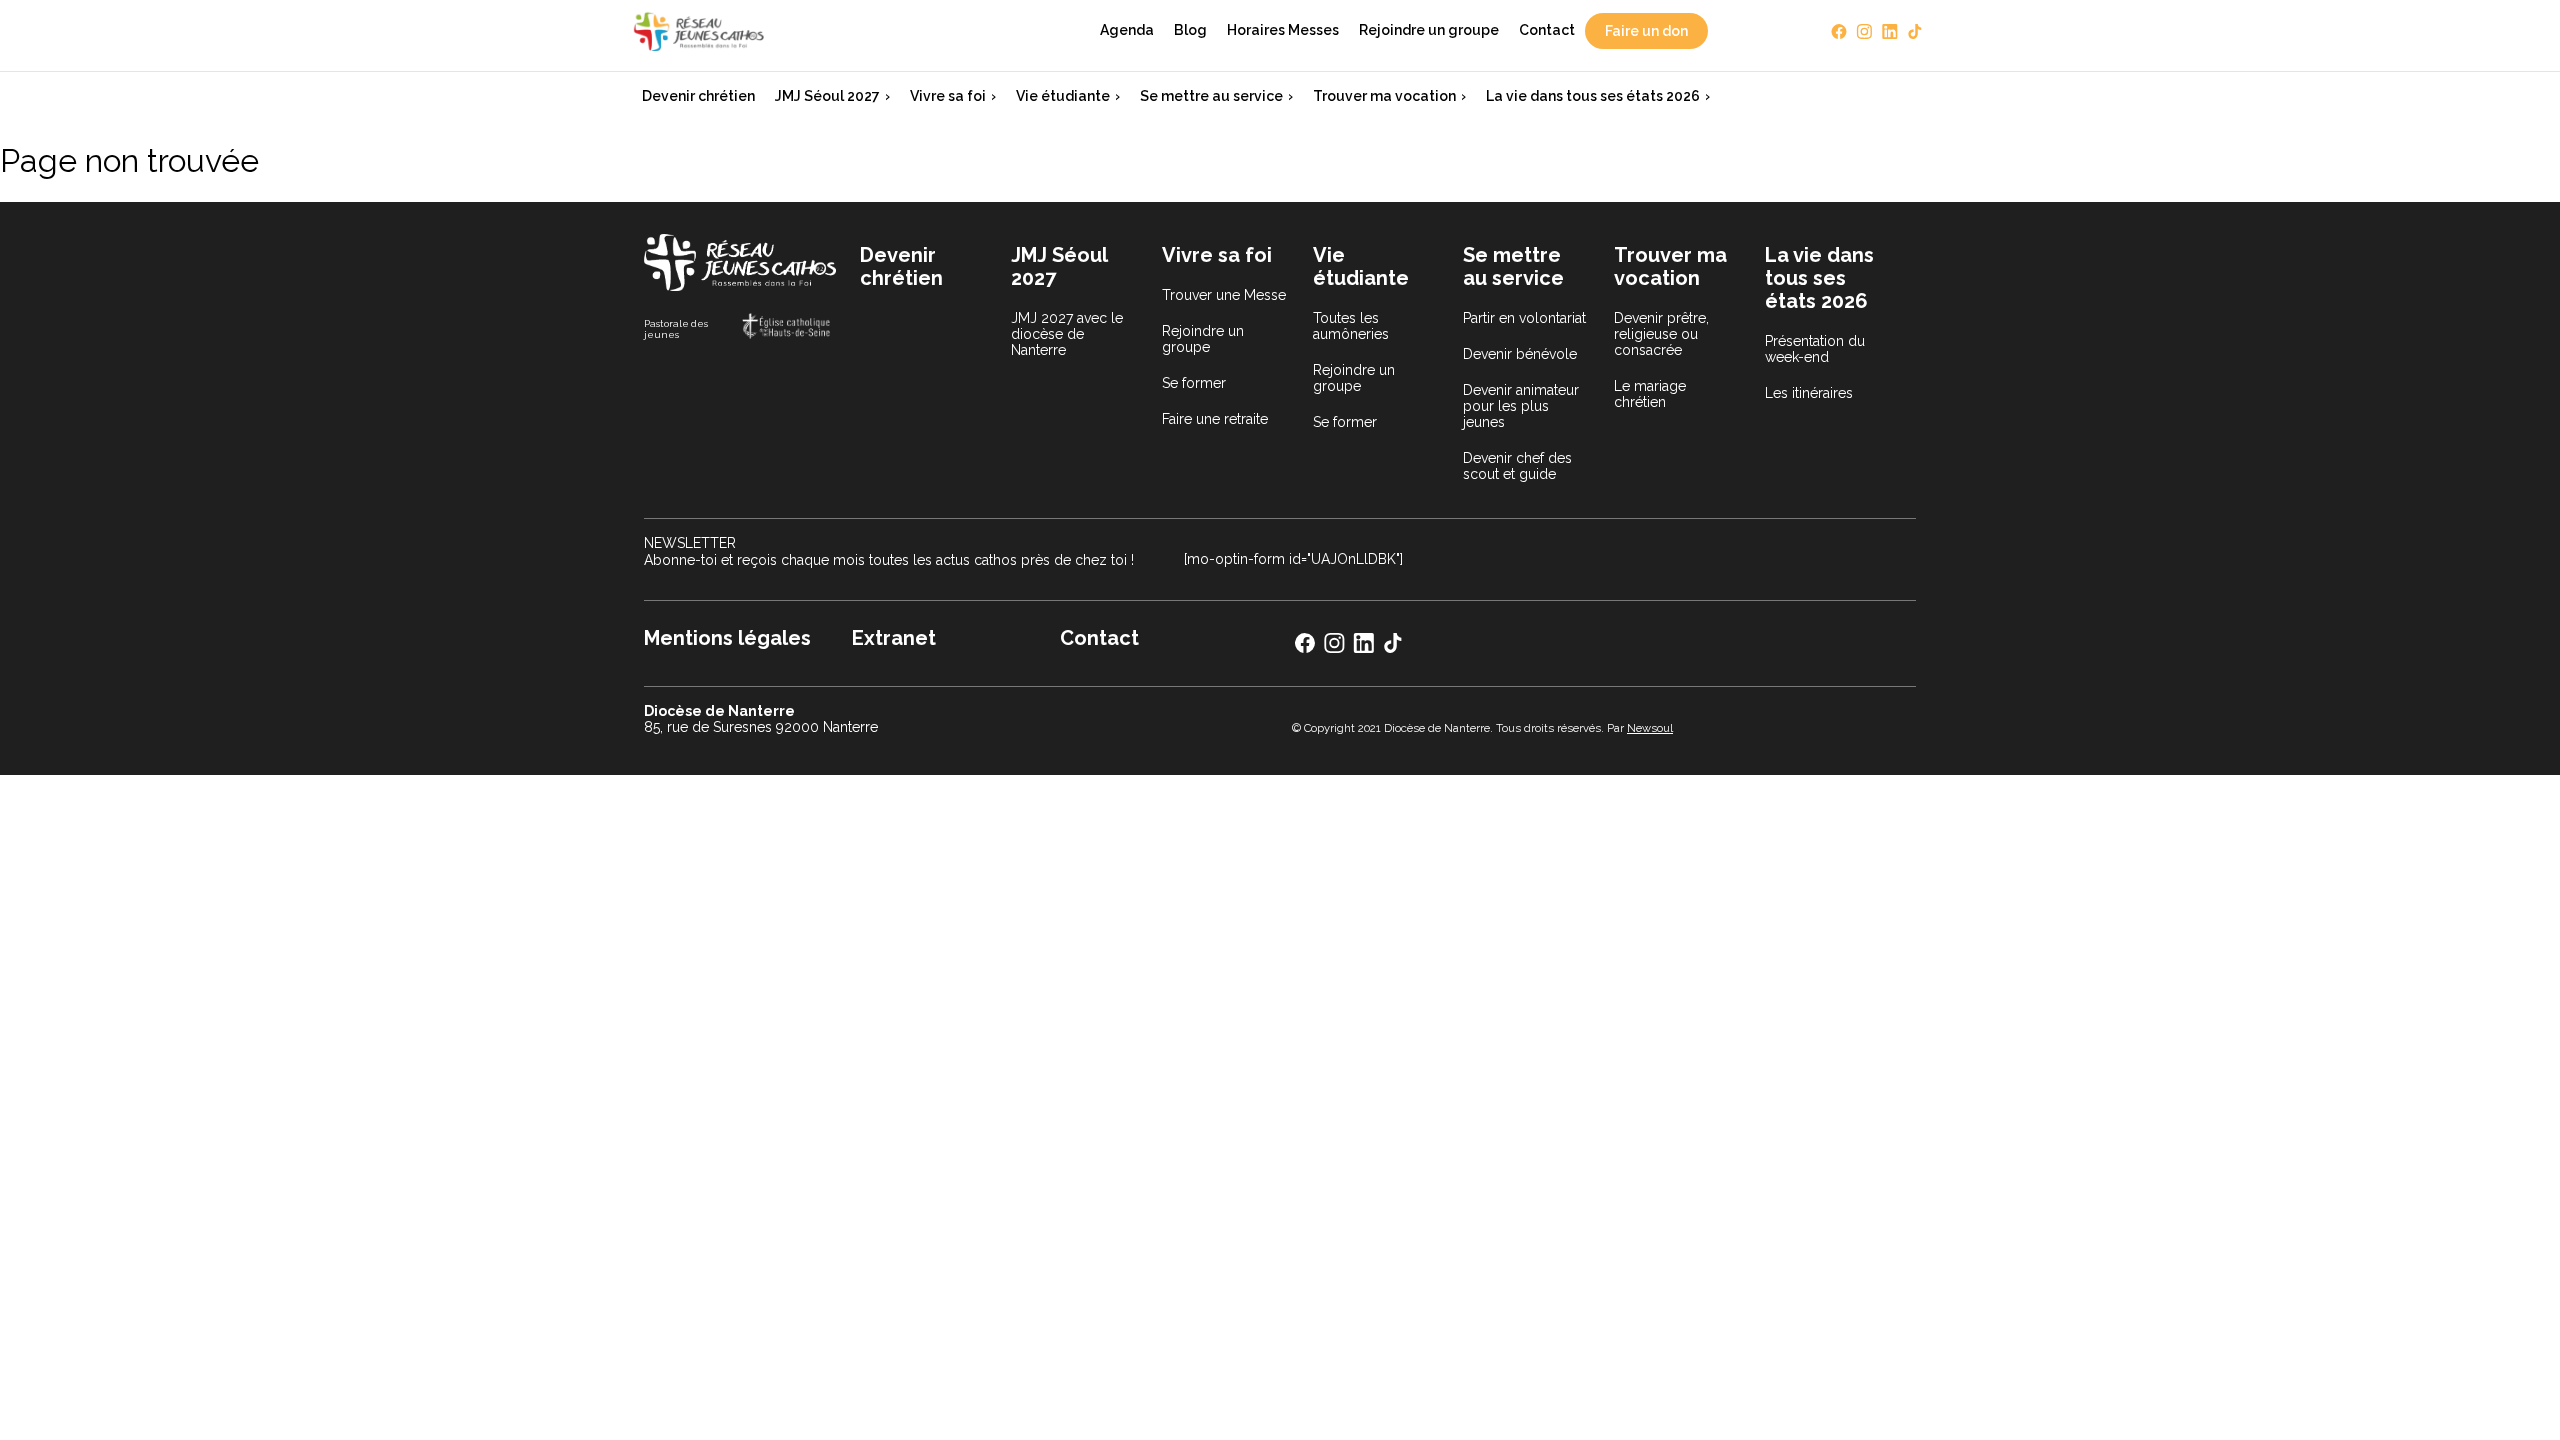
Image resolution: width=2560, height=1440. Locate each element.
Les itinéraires (1809, 393)
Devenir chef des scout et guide (1517, 466)
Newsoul (1650, 728)
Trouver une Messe (1224, 295)
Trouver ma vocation (1384, 96)
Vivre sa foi (948, 96)
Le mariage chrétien (1650, 394)
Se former (1194, 383)
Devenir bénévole (1520, 354)
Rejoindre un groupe (1429, 30)
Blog (1190, 30)
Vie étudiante (1063, 96)
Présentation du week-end (1815, 349)
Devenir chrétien (698, 96)
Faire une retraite (1215, 419)
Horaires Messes (1283, 30)
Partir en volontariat (1524, 318)
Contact (1547, 30)
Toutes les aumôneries (1351, 326)
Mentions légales (727, 638)
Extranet (894, 638)
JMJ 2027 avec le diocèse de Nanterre (1067, 334)
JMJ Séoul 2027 (827, 96)
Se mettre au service (1211, 96)
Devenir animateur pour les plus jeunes (1521, 406)
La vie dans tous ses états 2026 (1593, 96)
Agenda (1127, 30)
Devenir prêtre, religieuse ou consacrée (1661, 334)
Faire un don (1646, 31)
